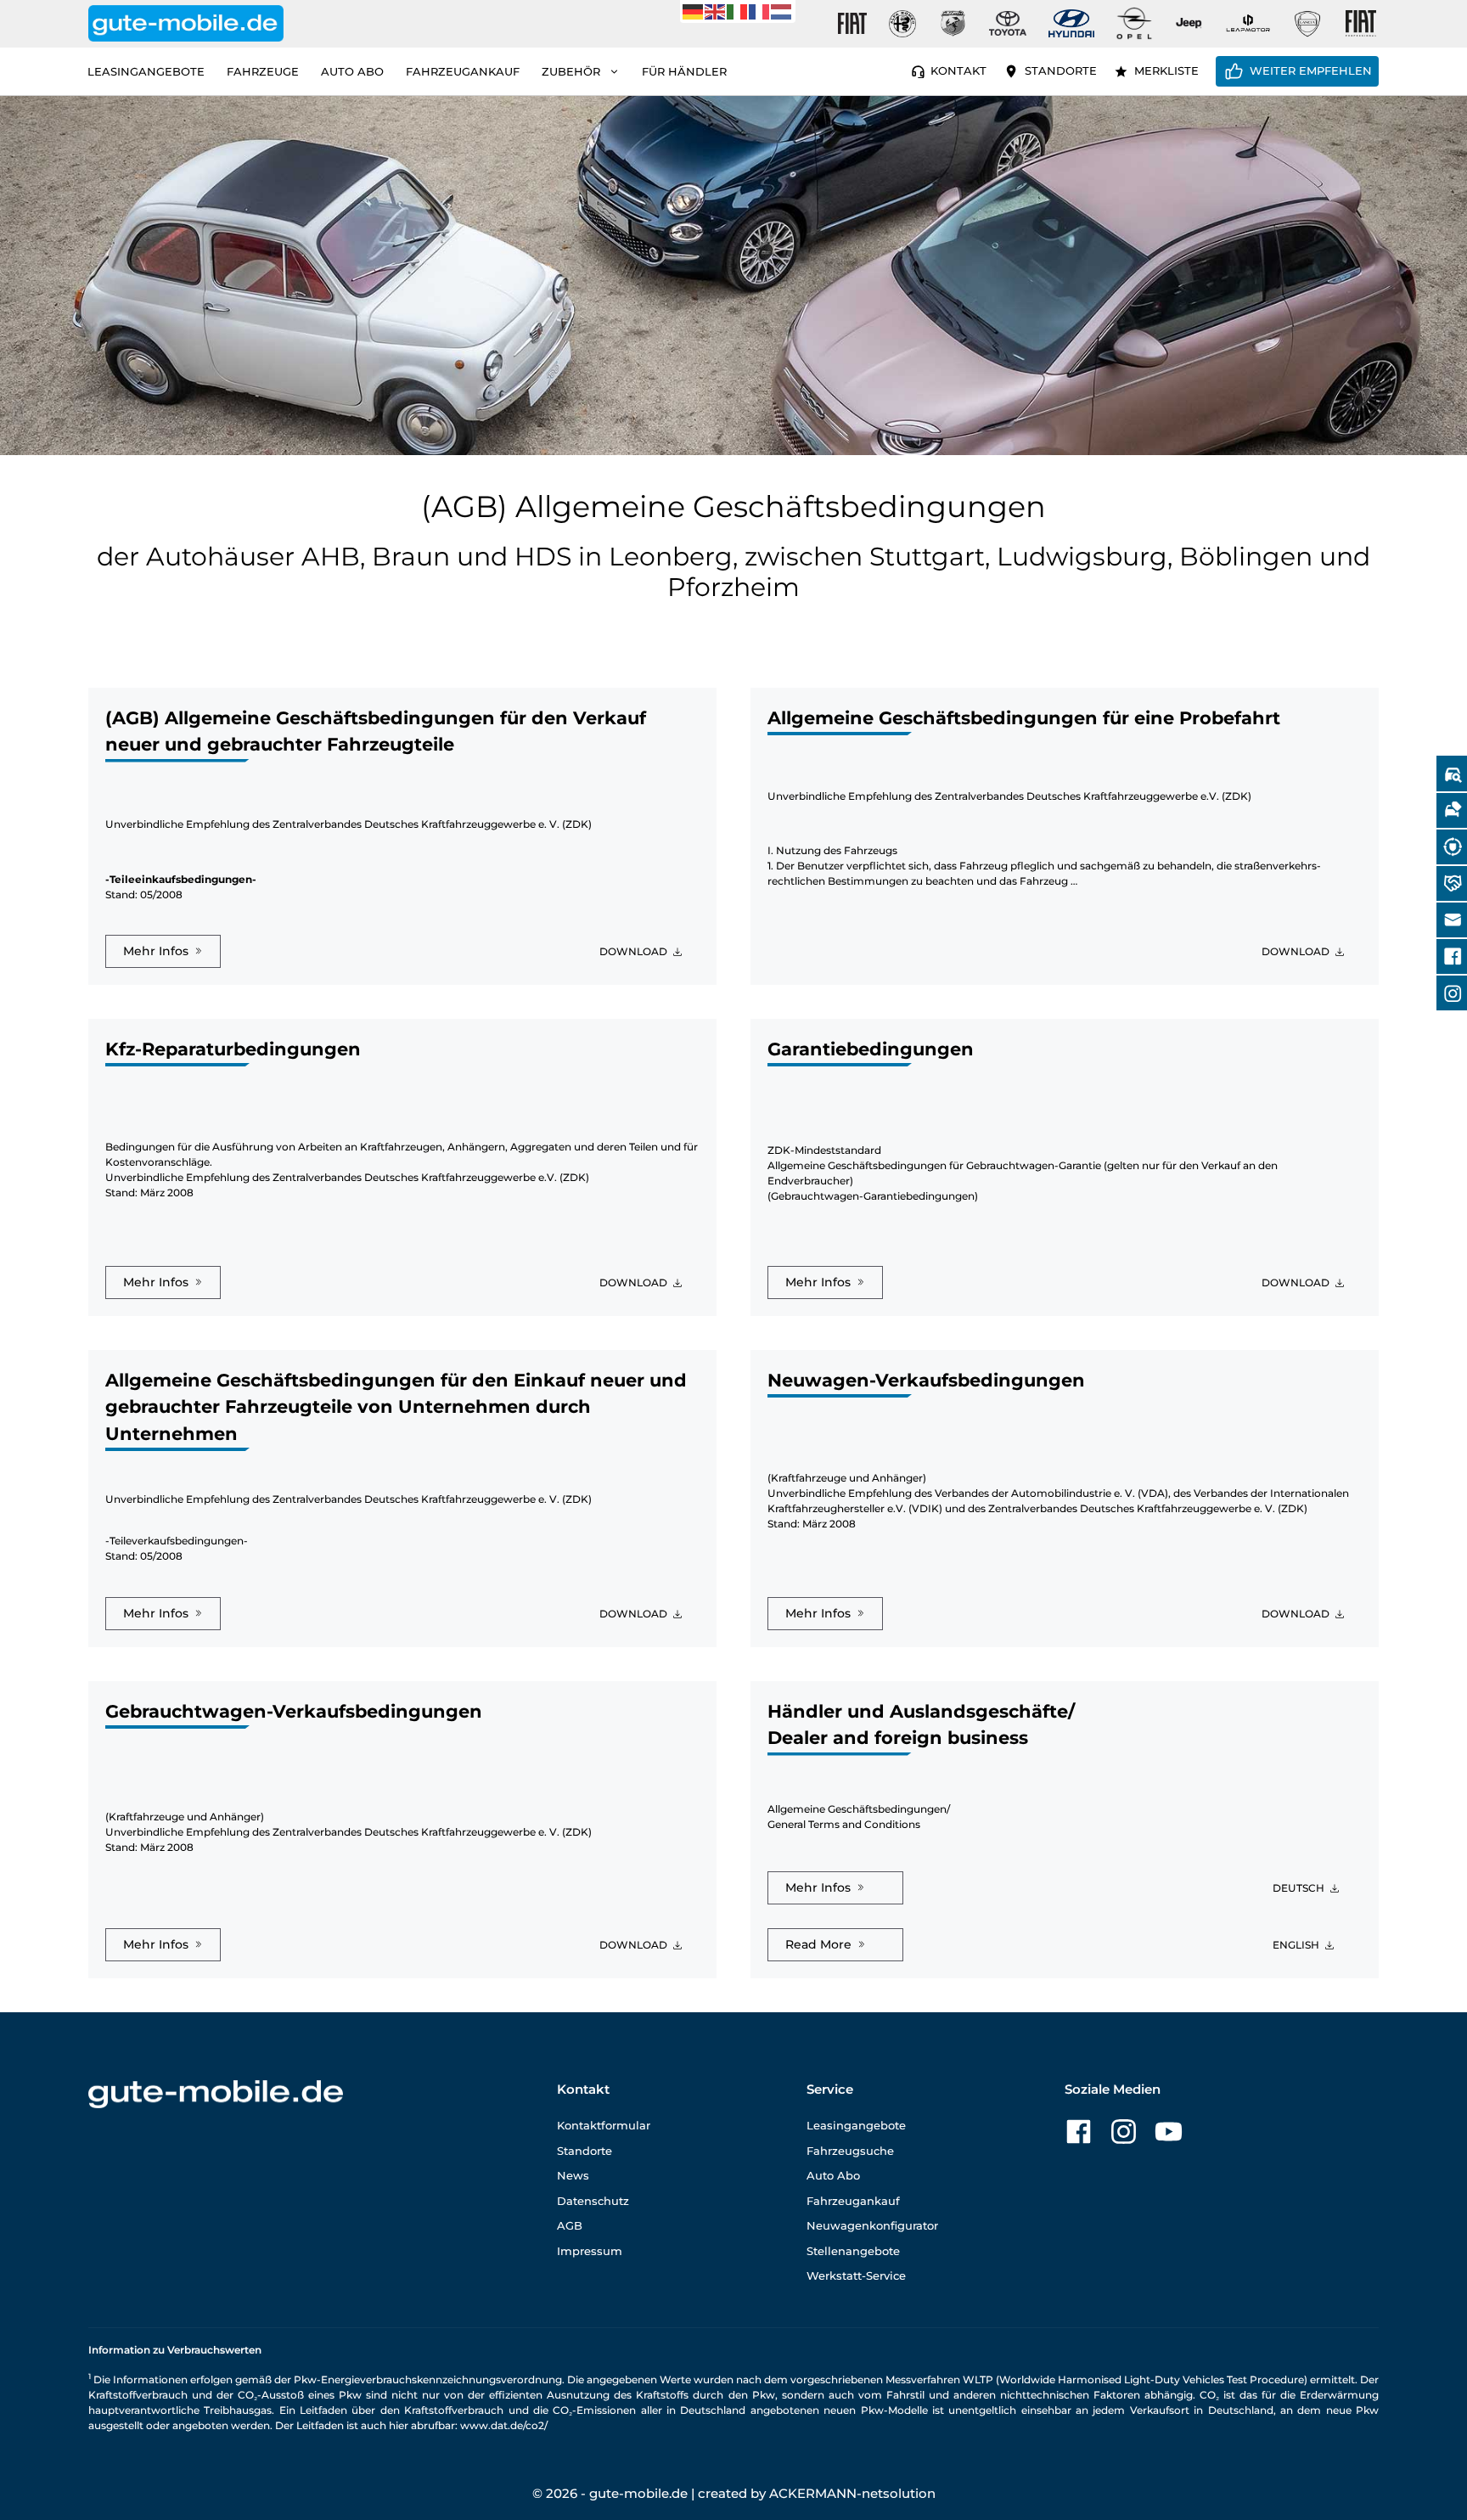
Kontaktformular (604, 2125)
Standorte (1061, 70)
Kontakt (958, 70)
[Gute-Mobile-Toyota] (1008, 23)
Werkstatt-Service (856, 2275)
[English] (716, 11)
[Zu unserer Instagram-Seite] (1124, 2132)
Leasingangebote (146, 71)
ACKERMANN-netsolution (852, 2493)
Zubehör (571, 71)
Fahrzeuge (263, 71)
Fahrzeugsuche (850, 2151)
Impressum (590, 2251)
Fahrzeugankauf (463, 71)
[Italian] (738, 11)
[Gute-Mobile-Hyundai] (1071, 23)
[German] (694, 11)
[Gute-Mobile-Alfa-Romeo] (902, 24)
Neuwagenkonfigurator (872, 2225)
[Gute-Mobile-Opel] (1134, 23)
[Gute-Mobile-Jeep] (1189, 23)
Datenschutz (593, 2201)
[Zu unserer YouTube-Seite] (1169, 2132)
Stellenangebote (853, 2251)
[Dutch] (782, 11)
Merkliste (1166, 70)
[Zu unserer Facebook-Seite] (1079, 2132)
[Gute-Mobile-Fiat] (852, 24)
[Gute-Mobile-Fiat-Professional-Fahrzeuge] (1357, 24)
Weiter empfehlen (1311, 70)
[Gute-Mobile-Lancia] (1307, 24)
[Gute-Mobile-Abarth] (953, 24)
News (573, 2175)
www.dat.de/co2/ (504, 2425)
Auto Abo (352, 71)
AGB (570, 2225)
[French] (760, 11)
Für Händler (684, 71)
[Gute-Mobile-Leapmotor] (1248, 23)
